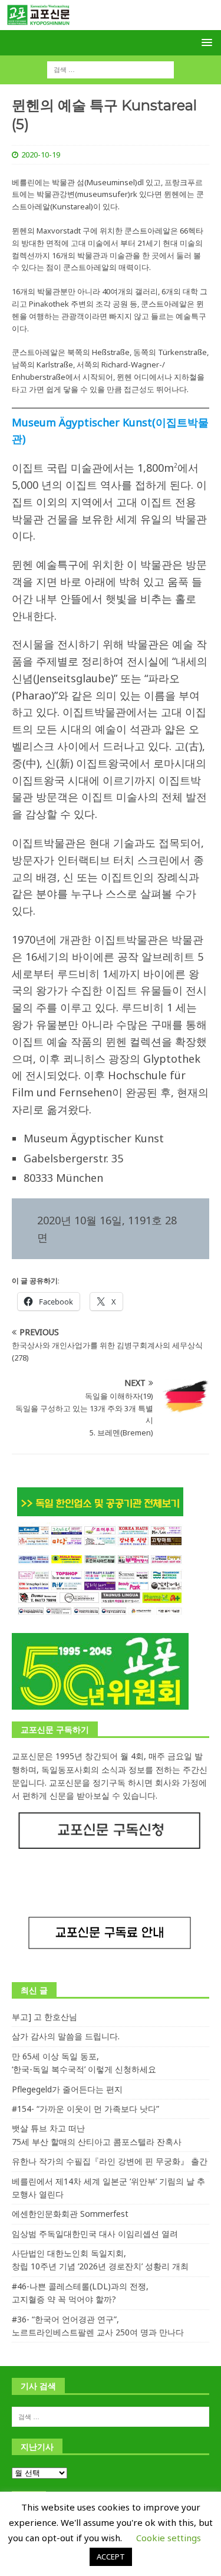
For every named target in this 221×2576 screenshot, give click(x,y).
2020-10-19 (41, 155)
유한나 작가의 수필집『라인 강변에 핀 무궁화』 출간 (110, 2161)
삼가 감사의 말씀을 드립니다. (66, 2036)
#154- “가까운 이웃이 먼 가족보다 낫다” (85, 2109)
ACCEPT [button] (111, 2557)
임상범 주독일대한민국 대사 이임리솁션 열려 (95, 2234)
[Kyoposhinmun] (111, 23)
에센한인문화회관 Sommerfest (70, 2214)
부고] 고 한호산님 (44, 2017)
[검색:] (111, 69)
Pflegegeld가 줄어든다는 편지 (67, 2089)
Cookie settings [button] (169, 2538)
